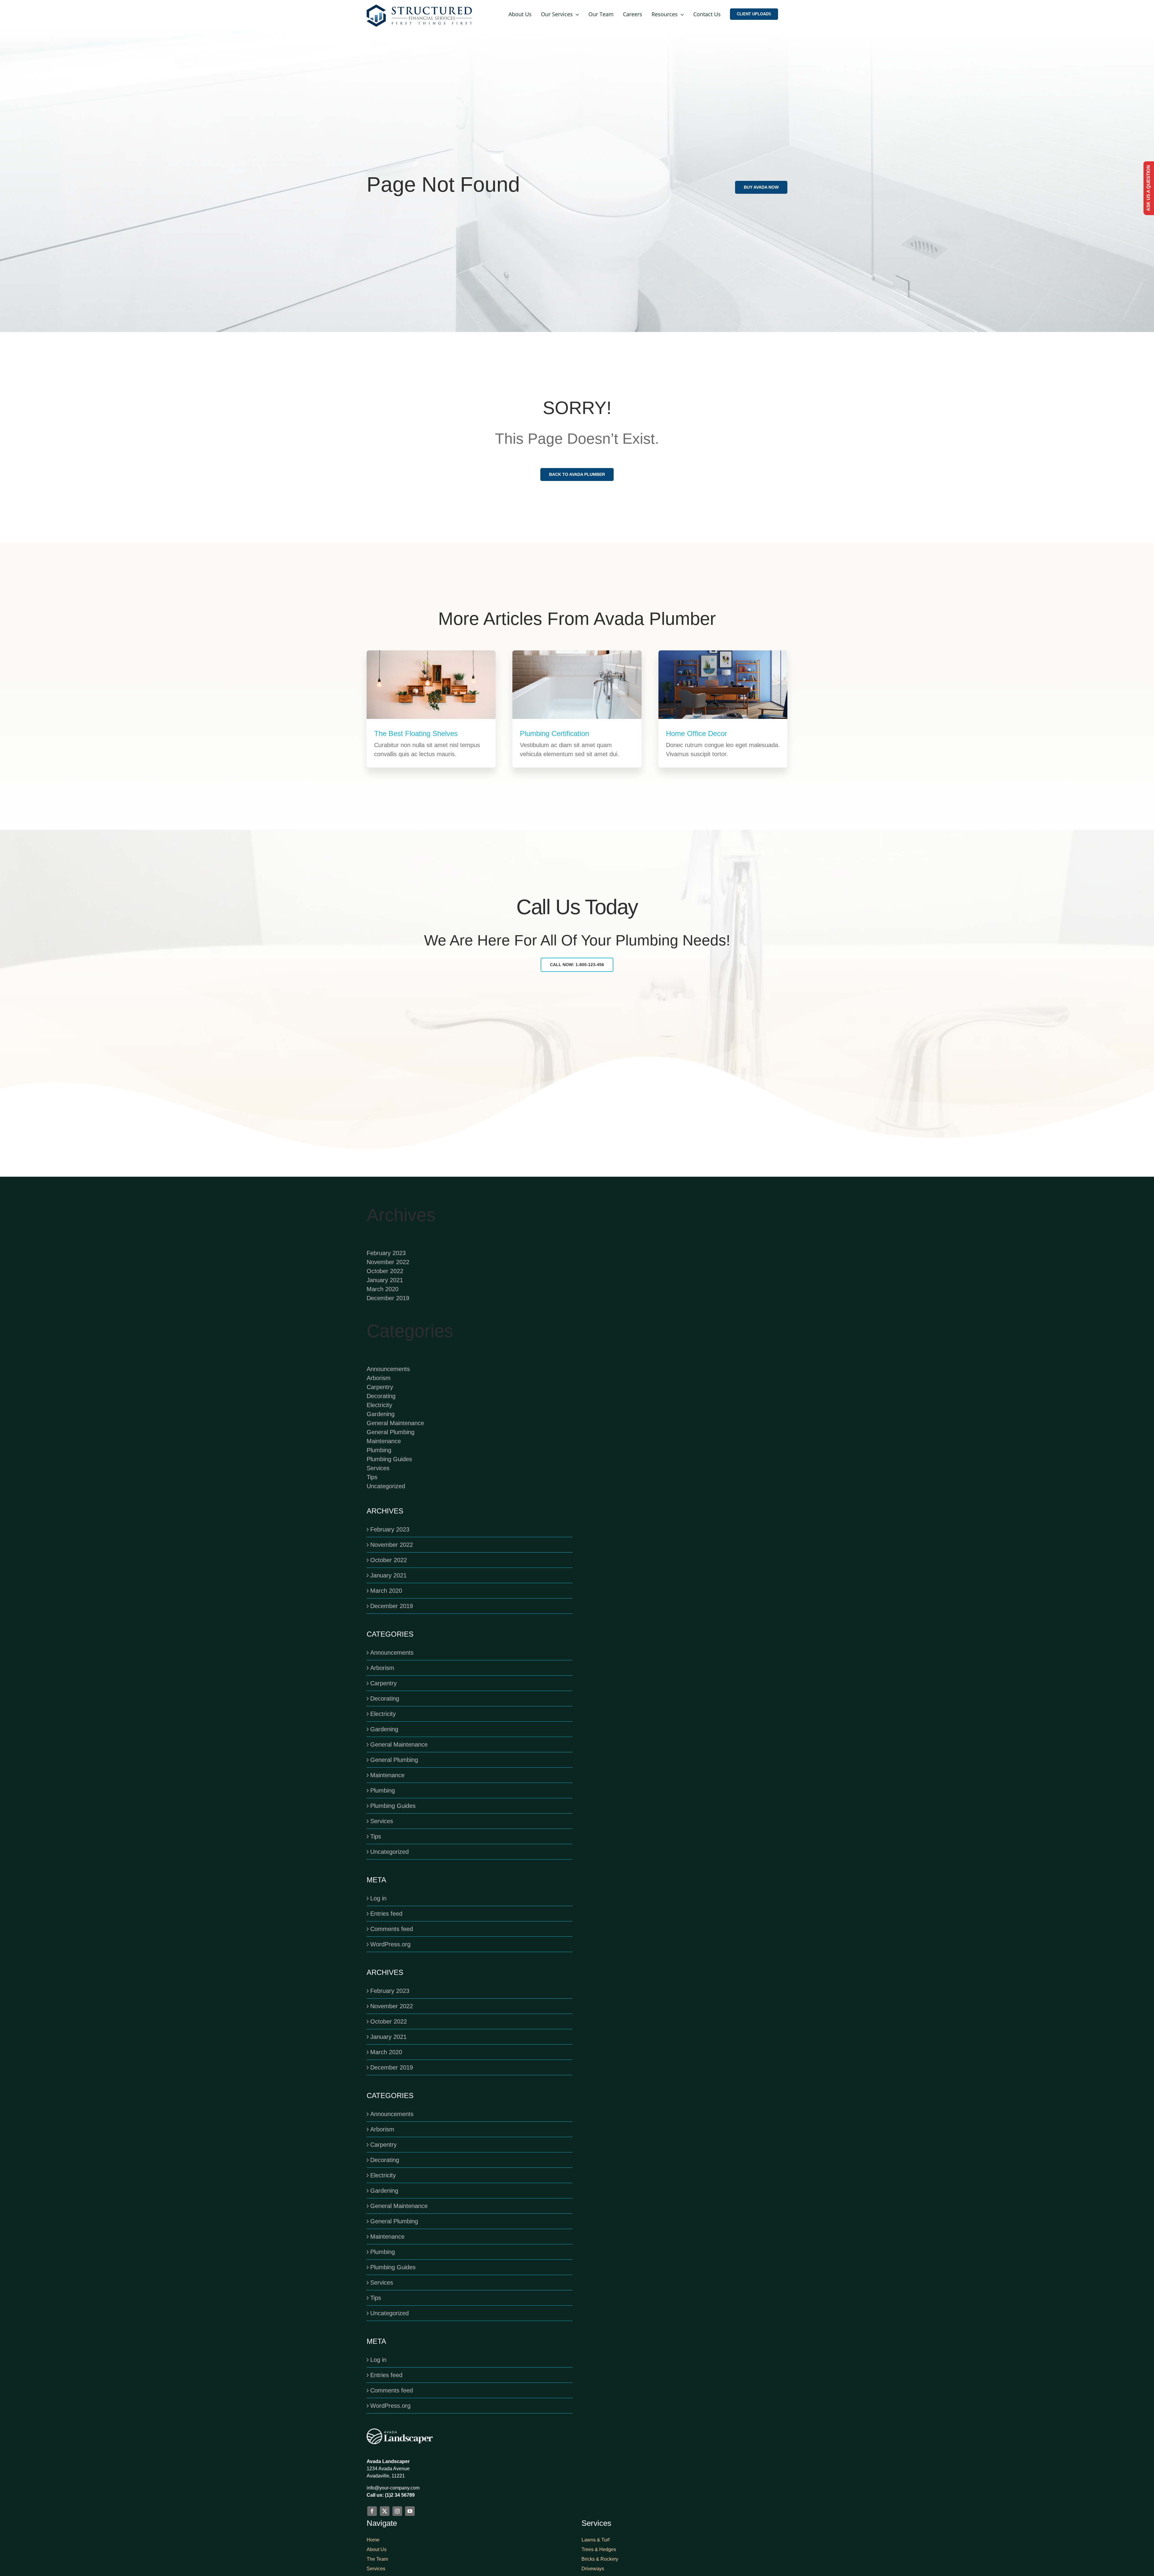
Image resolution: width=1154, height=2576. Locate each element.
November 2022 (388, 1262)
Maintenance (384, 1441)
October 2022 (385, 1271)
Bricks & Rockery (600, 2559)
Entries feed (386, 1914)
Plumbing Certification (554, 733)
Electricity (379, 1405)
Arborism (379, 1378)
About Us (377, 2549)
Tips (372, 1477)
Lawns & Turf (595, 2540)
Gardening (381, 1414)
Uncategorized (386, 1486)
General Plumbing (391, 1432)
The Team (377, 2559)
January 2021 (385, 1280)
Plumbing (379, 1450)
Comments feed (392, 1929)
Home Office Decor (696, 733)
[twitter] (385, 2511)
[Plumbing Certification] (577, 684)
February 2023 (386, 1253)
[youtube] (410, 2511)
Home (373, 2540)
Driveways (593, 2569)
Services (378, 1468)
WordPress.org (390, 1944)
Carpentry (380, 1387)
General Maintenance (395, 1423)
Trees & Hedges (599, 2549)
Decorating (381, 1396)
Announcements (388, 1369)
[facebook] (372, 2511)
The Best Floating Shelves (416, 733)
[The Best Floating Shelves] (431, 684)
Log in (378, 1898)
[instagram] (397, 2511)
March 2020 (383, 1289)
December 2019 (388, 1298)
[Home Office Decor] (723, 685)
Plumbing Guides (389, 1459)
